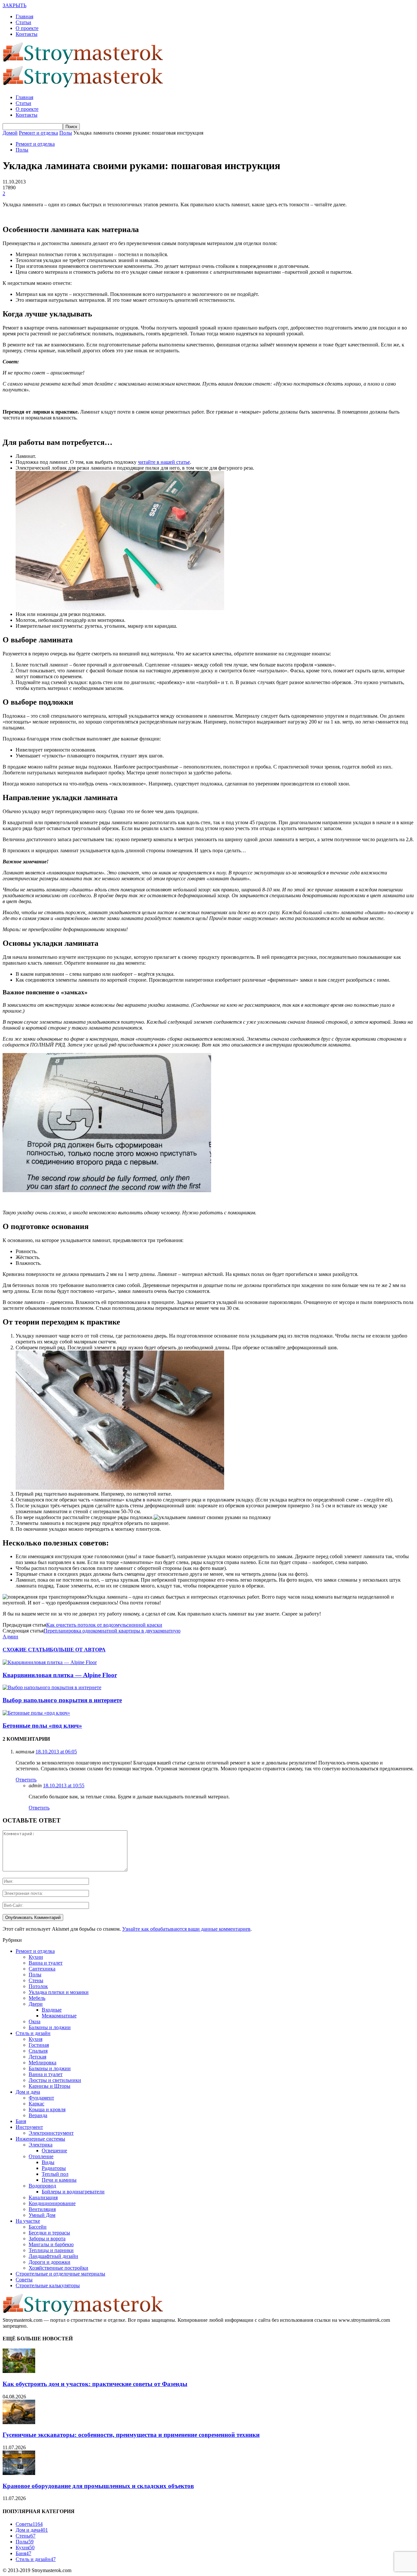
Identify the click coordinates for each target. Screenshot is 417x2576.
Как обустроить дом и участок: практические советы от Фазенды (95, 2384)
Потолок (38, 1986)
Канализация (43, 2197)
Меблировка (43, 2063)
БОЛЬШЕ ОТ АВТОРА (78, 1650)
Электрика (41, 2145)
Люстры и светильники (55, 2080)
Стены (36, 1980)
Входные (52, 2010)
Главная (24, 16)
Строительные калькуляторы (48, 2285)
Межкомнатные (59, 2016)
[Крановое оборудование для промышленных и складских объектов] (19, 2473)
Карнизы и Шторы (50, 2086)
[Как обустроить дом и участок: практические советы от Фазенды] (19, 2371)
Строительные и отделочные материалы (60, 2274)
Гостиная (39, 2045)
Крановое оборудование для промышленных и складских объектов (98, 2486)
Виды (48, 2162)
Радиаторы (54, 2168)
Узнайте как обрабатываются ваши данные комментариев (186, 1929)
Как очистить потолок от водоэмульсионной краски (104, 1625)
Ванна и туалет (46, 1963)
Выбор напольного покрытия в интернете (62, 1700)
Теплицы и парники (51, 2250)
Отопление (41, 2156)
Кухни (36, 1957)
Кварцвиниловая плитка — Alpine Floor (60, 1675)
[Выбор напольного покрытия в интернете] (52, 1687)
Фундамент (41, 2098)
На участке (28, 2221)
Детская (37, 2057)
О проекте (27, 28)
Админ (10, 1637)
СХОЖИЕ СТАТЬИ (26, 1650)
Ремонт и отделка (35, 144)
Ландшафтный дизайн (53, 2256)
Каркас (36, 2104)
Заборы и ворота (47, 2239)
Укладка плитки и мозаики (59, 1992)
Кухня (36, 2039)
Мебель (37, 1998)
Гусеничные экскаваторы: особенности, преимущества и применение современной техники (131, 2435)
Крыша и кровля (47, 2109)
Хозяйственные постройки (58, 2268)
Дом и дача (28, 2092)
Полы (22, 150)
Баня (21, 2121)
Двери (36, 2004)
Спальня (38, 2051)
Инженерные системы (40, 2139)
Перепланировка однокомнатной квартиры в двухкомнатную (112, 1631)
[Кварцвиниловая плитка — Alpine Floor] (50, 1662)
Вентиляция (42, 2209)
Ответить (26, 1780)
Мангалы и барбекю (51, 2244)
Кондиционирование (52, 2203)
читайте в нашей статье (164, 462)
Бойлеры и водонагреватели (73, 2192)
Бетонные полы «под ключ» (42, 1726)
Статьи (23, 22)
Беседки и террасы (49, 2233)
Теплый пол (55, 2174)
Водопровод (42, 2186)
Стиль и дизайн (33, 2033)
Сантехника (42, 1969)
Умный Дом (42, 2215)
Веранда (38, 2115)
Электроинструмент (51, 2133)
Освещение (54, 2151)
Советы (24, 2280)
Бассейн (38, 2227)
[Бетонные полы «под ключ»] (36, 1713)
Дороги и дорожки (50, 2262)
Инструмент (29, 2127)
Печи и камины (59, 2180)
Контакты (27, 34)
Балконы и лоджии (50, 2027)
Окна (35, 2021)
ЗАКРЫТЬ (14, 5)
